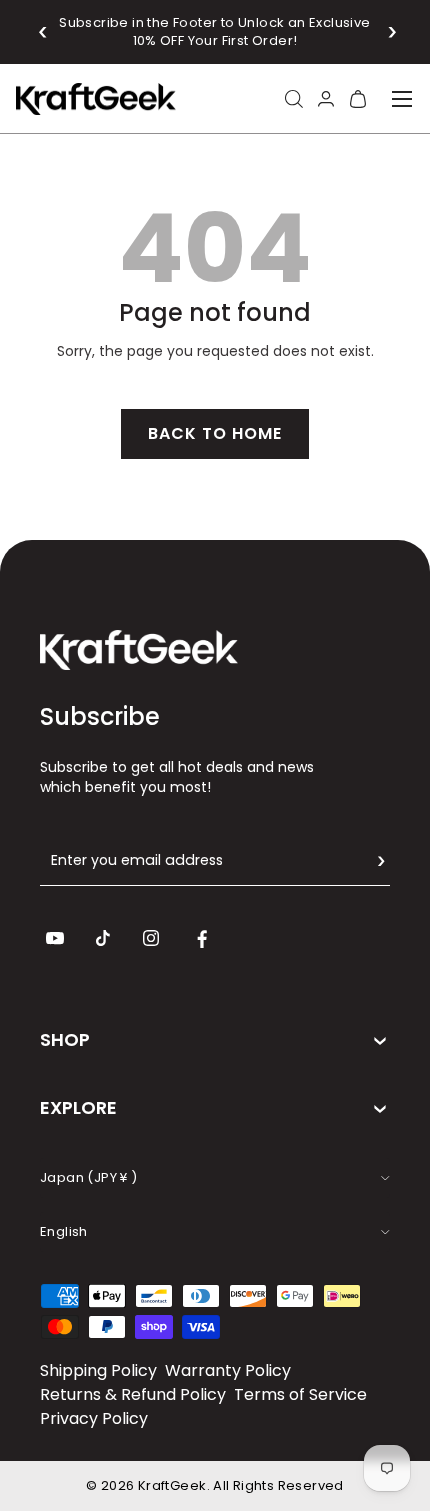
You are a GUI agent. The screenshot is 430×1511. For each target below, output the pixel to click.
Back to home (215, 433)
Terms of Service (300, 1394)
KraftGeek (172, 1485)
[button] (43, 32)
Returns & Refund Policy (133, 1394)
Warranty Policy (228, 1370)
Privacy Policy (94, 1418)
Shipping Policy (98, 1370)
